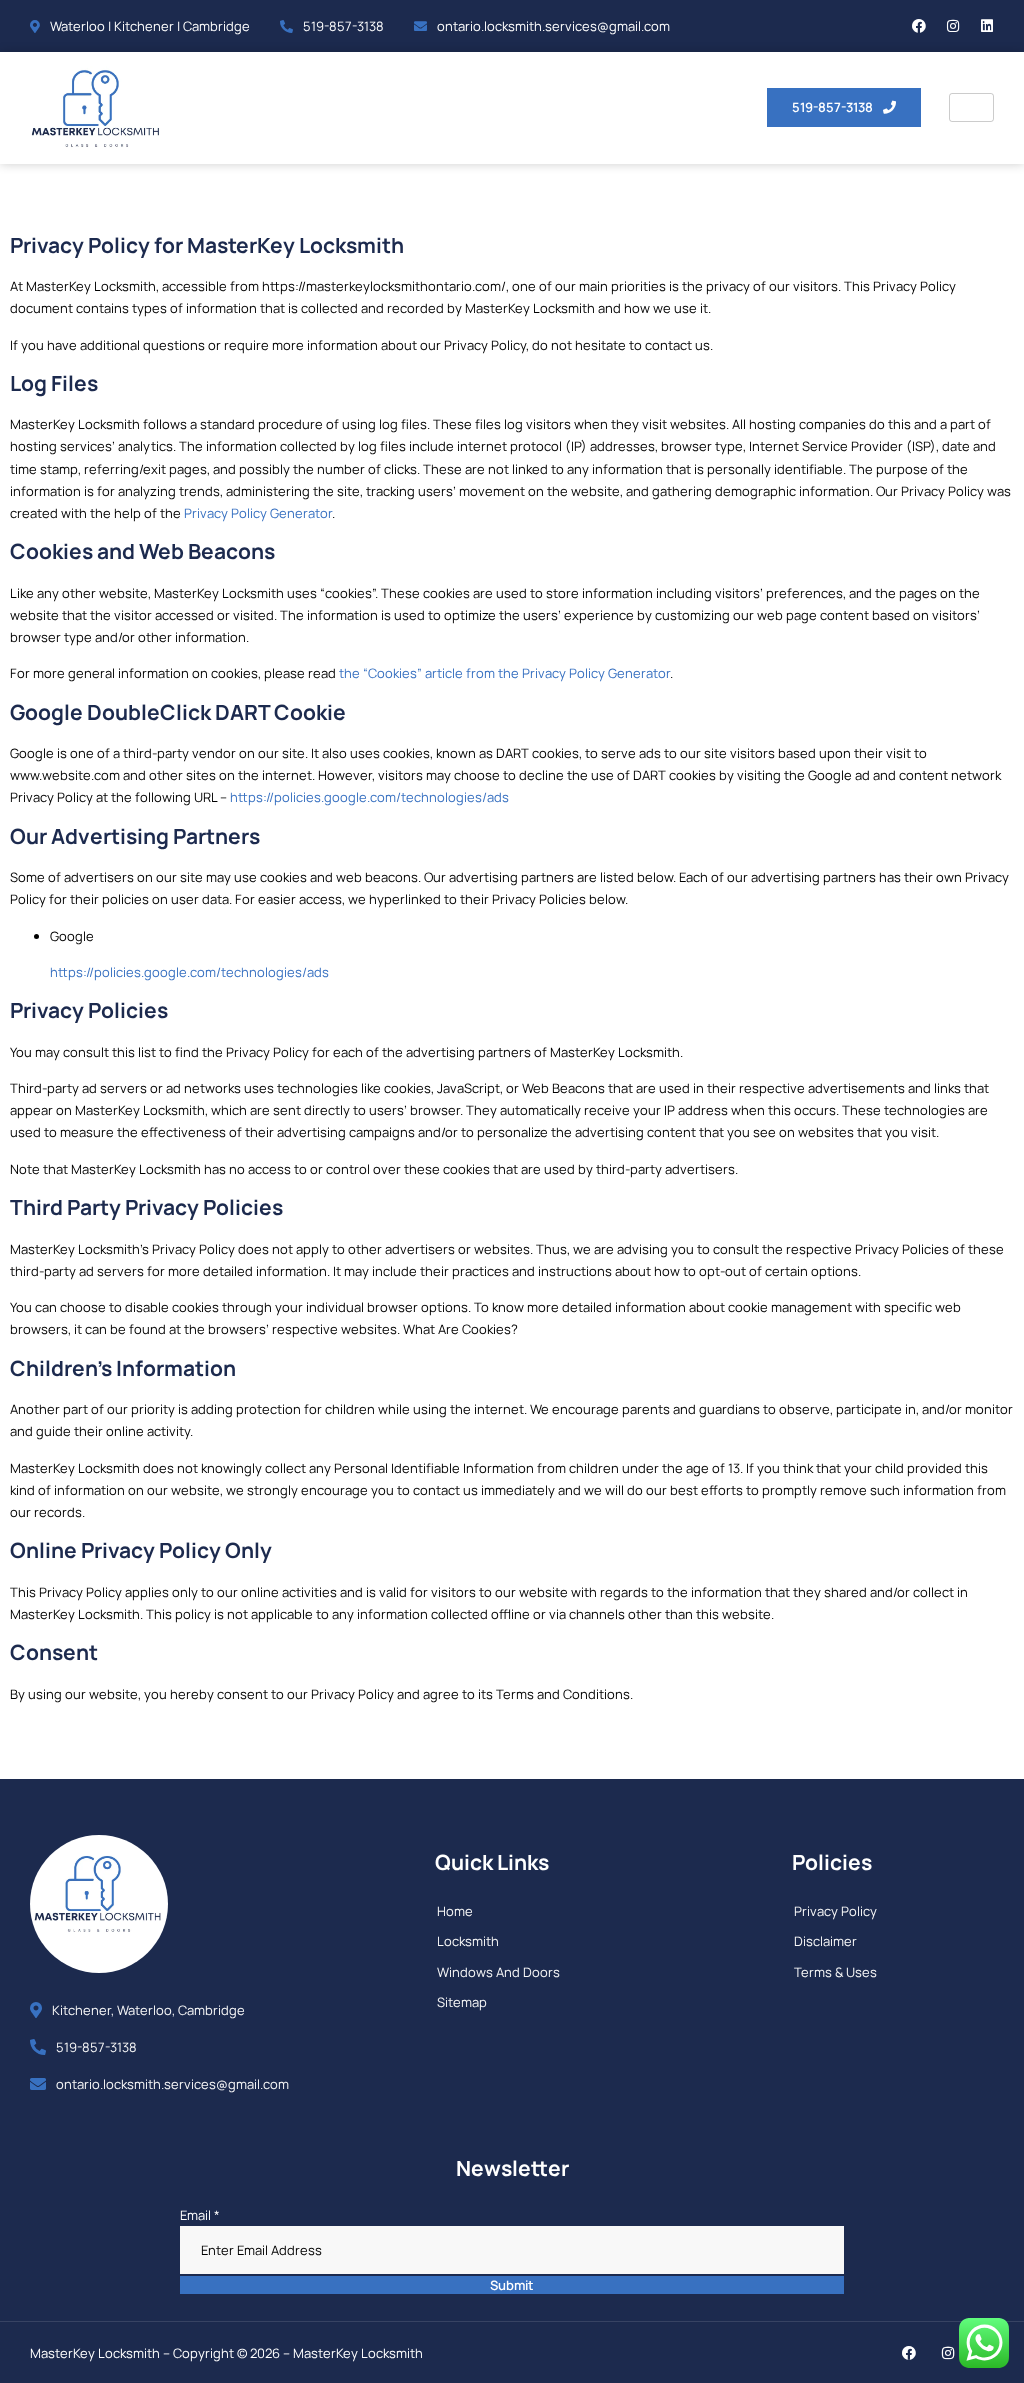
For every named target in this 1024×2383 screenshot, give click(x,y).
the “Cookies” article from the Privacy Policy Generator (504, 673)
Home (455, 1911)
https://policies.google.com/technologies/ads (369, 797)
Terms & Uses (835, 1972)
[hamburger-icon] (971, 107)
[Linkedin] (987, 26)
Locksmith (468, 1941)
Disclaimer (825, 1941)
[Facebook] (919, 26)
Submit (512, 2285)
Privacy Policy (835, 1911)
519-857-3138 (343, 26)
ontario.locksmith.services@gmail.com (553, 26)
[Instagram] (953, 26)
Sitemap (462, 2002)
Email (200, 2215)
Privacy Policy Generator (258, 513)
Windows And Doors (498, 1972)
